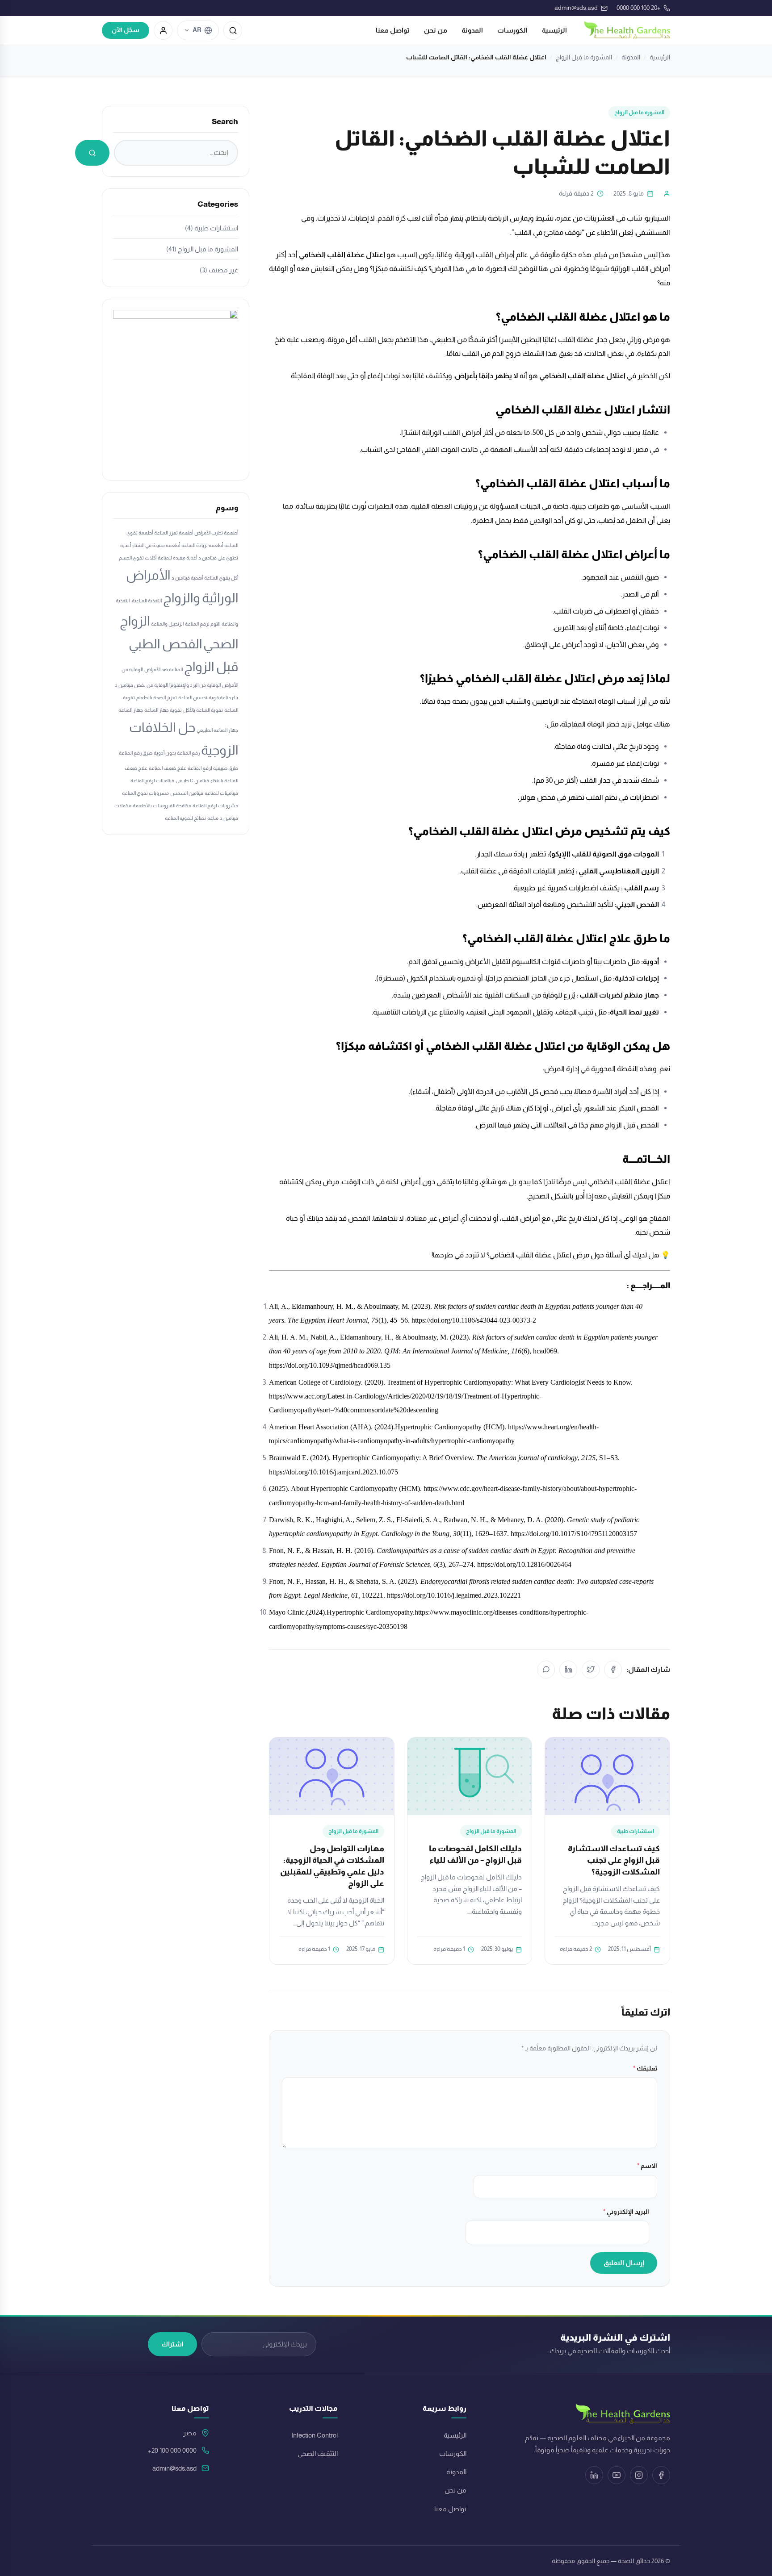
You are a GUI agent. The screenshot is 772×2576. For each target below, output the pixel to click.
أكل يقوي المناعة (221, 578)
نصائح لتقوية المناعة (185, 818)
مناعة (213, 818)
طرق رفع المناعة (136, 753)
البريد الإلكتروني (626, 2212)
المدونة (472, 30)
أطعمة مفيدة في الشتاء (156, 545)
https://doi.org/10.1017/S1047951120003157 (574, 1534)
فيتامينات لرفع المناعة (152, 781)
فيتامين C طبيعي (192, 781)
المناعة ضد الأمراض (164, 669)
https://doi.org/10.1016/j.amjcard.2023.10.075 (334, 1472)
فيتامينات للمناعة (221, 793)
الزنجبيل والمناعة (167, 624)
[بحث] (233, 30)
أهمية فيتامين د (187, 578)
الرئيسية (554, 30)
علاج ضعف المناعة (168, 768)
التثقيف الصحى (318, 2454)
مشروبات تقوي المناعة (145, 793)
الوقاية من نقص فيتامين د (141, 685)
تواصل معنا (393, 30)
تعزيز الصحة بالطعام (157, 697)
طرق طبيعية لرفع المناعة (213, 768)
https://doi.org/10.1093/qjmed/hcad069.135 (330, 1365)
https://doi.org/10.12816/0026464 (524, 1564)
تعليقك (645, 2068)
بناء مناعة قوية (223, 697)
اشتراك (172, 2344)
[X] (591, 1670)
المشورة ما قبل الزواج (584, 57)
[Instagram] (639, 2475)
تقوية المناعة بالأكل (203, 710)
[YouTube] (617, 2475)
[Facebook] (613, 1670)
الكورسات (512, 30)
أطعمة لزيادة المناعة (202, 545)
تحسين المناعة (193, 697)
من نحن (436, 30)
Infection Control (315, 2435)
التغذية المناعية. (146, 601)
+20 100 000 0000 (172, 2451)
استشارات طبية (636, 1831)
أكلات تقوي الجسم (138, 558)
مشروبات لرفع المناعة (215, 806)
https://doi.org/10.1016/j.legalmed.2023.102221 (454, 1595)
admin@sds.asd (174, 2468)
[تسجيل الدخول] (163, 30)
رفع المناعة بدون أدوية (177, 753)
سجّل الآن (126, 30)
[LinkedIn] (568, 1670)
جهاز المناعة (131, 710)
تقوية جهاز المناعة (163, 710)
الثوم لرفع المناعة (203, 624)
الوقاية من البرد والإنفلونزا (195, 685)
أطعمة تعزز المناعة (174, 533)
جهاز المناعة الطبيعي (217, 730)
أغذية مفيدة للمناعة (177, 558)
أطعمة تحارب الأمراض (216, 533)
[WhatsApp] (546, 1670)
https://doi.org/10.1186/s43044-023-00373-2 (474, 1320)
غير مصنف (223, 270)
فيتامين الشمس (187, 793)
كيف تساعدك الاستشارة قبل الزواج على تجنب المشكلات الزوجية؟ (614, 1860)
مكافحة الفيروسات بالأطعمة (162, 806)
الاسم (647, 2166)
